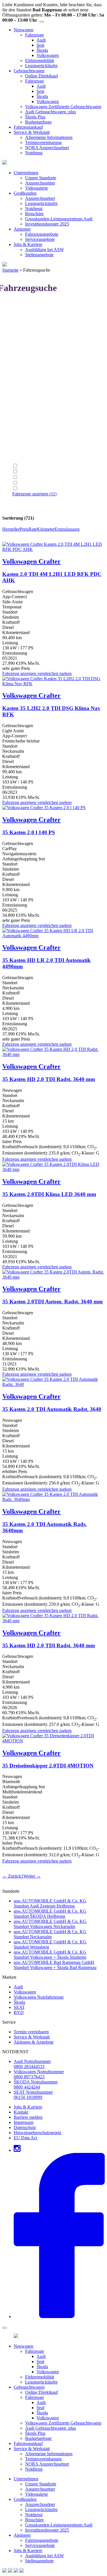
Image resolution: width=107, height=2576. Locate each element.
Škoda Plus (35, 117)
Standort (20, 332)
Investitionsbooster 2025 (47, 224)
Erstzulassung (67, 529)
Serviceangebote (40, 239)
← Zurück (12, 1876)
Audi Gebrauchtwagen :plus (51, 112)
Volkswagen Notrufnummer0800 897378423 (39, 2074)
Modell (19, 322)
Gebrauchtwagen (29, 71)
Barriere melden (28, 2117)
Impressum (24, 2122)
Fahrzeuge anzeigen (34, 494)
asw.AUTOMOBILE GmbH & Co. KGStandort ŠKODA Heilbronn (50, 1914)
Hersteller (21, 312)
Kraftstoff (21, 363)
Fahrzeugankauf (28, 127)
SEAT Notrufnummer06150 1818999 (33, 2095)
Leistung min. (25, 373)
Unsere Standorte (41, 178)
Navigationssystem (36, 477)
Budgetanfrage (38, 122)
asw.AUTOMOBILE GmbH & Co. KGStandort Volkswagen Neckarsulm (50, 1924)
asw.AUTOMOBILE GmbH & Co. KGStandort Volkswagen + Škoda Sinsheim (50, 1955)
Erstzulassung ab (27, 445)
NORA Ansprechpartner (47, 148)
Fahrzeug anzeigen (19, 673)
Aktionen (22, 229)
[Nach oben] (22, 2571)
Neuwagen (24, 30)
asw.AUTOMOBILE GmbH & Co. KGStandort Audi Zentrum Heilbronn (50, 1903)
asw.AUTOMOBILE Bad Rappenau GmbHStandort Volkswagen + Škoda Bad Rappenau (55, 1965)
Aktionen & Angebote (34, 2042)
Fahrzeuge (35, 35)
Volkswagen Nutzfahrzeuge (39, 1997)
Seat (40, 45)
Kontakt (21, 2112)
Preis (24, 529)
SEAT (19, 2007)
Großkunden (25, 193)
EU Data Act (25, 2138)
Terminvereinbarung (43, 142)
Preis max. (22, 404)
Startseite (10, 270)
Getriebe (20, 353)
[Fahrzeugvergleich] (16, 2571)
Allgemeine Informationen (49, 137)
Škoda (42, 50)
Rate (33, 529)
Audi (41, 40)
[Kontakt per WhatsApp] (5, 2571)
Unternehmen (26, 173)
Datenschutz (25, 2127)
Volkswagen (48, 55)
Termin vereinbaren (31, 2032)
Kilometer (46, 529)
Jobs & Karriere (28, 244)
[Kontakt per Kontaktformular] (10, 2571)
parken (65, 673)
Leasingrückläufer (41, 66)
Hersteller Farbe (27, 414)
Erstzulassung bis (28, 455)
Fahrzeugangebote (42, 234)
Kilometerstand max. (31, 435)
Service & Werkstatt (32, 132)
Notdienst (34, 153)
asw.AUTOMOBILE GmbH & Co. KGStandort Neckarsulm (50, 1934)
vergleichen (48, 673)
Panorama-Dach (34, 489)
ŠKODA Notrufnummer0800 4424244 (36, 2084)
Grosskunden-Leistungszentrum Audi (59, 219)
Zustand (20, 342)
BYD (19, 2012)
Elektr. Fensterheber (37, 466)
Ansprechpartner (40, 183)
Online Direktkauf (42, 76)
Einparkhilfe (30, 472)
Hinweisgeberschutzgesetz (38, 2133)
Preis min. (21, 394)
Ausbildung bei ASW (45, 250)
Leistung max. (25, 383)
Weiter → (32, 1876)
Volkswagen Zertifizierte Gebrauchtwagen (63, 107)
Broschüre (34, 214)
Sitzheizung (30, 483)
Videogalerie (37, 188)
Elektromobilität (40, 60)
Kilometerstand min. (31, 424)
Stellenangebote (39, 255)
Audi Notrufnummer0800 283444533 (32, 2064)
